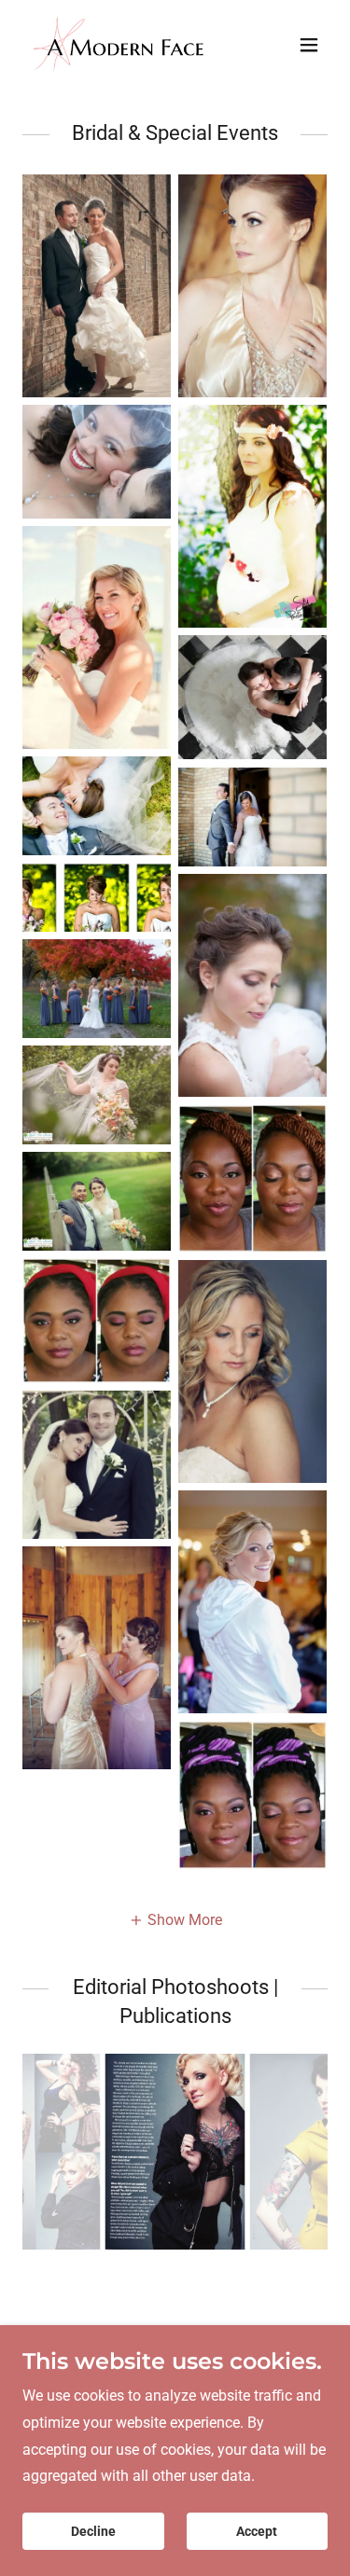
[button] (309, 45)
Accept (257, 2531)
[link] (129, 45)
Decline (93, 2531)
